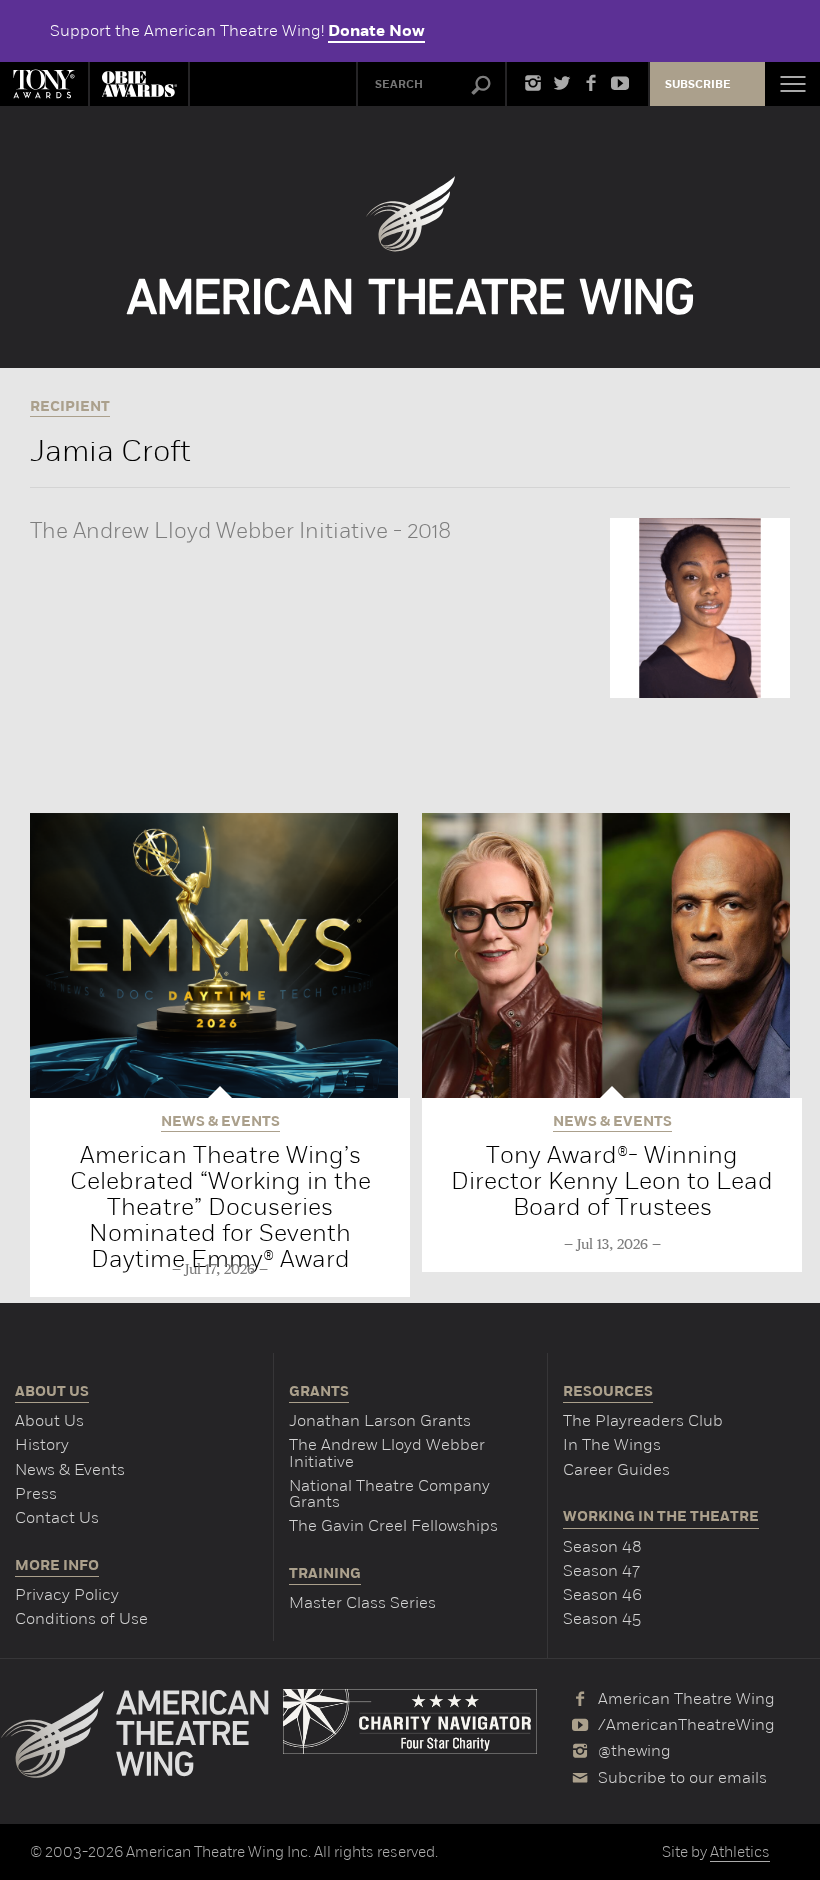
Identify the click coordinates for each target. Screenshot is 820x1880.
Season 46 (602, 1594)
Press (36, 1493)
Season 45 (602, 1618)
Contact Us (57, 1517)
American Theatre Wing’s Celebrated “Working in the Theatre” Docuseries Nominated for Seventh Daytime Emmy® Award (220, 1206)
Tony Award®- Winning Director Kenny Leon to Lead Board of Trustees (612, 1180)
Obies (139, 84)
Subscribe (698, 84)
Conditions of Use (81, 1618)
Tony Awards (44, 84)
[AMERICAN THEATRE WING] (410, 245)
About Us (49, 1420)
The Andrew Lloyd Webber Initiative (387, 1452)
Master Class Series (362, 1602)
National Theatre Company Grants (389, 1493)
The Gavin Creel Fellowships (393, 1525)
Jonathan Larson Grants (380, 1420)
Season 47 (601, 1570)
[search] (481, 86)
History (42, 1444)
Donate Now (376, 31)
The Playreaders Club (643, 1420)
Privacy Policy (67, 1594)
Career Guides (616, 1469)
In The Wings (612, 1444)
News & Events (70, 1469)
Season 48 (602, 1546)
